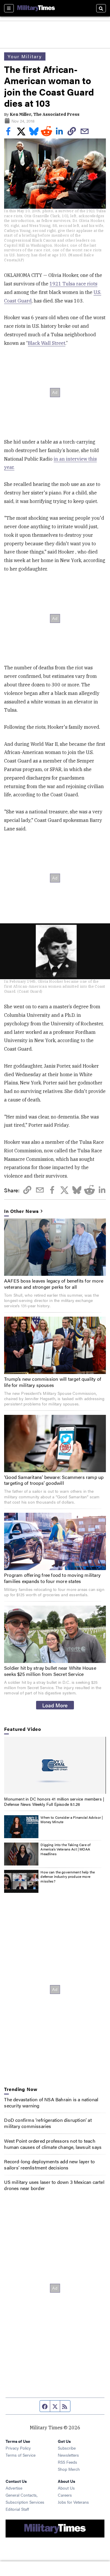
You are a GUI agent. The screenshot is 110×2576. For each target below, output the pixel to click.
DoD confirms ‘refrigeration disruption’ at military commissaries (48, 2123)
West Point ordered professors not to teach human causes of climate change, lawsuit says (53, 2144)
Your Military (25, 56)
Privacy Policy (18, 2448)
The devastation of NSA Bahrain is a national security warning (51, 2102)
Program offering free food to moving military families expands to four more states (52, 1578)
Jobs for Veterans (73, 2502)
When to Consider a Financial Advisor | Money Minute (72, 1820)
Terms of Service (21, 2455)
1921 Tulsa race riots (73, 284)
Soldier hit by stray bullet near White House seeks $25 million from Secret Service (50, 1671)
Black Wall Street (47, 343)
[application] (55, 1765)
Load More (55, 1705)
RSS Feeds (67, 2462)
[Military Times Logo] (36, 8)
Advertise (14, 2488)
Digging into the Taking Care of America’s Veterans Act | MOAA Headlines (65, 1849)
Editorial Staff (17, 2509)
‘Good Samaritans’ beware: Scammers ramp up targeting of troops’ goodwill (54, 1480)
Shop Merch (69, 2469)
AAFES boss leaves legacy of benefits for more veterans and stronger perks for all (54, 1284)
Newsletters (68, 2455)
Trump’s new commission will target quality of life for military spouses (53, 1382)
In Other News (21, 1211)
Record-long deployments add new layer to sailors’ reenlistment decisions (49, 2164)
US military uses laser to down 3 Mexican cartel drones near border (54, 2185)
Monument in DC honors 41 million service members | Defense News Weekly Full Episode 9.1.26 (54, 1801)
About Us (66, 2488)
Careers (65, 2495)
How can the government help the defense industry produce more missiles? (68, 1877)
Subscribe (67, 2448)
